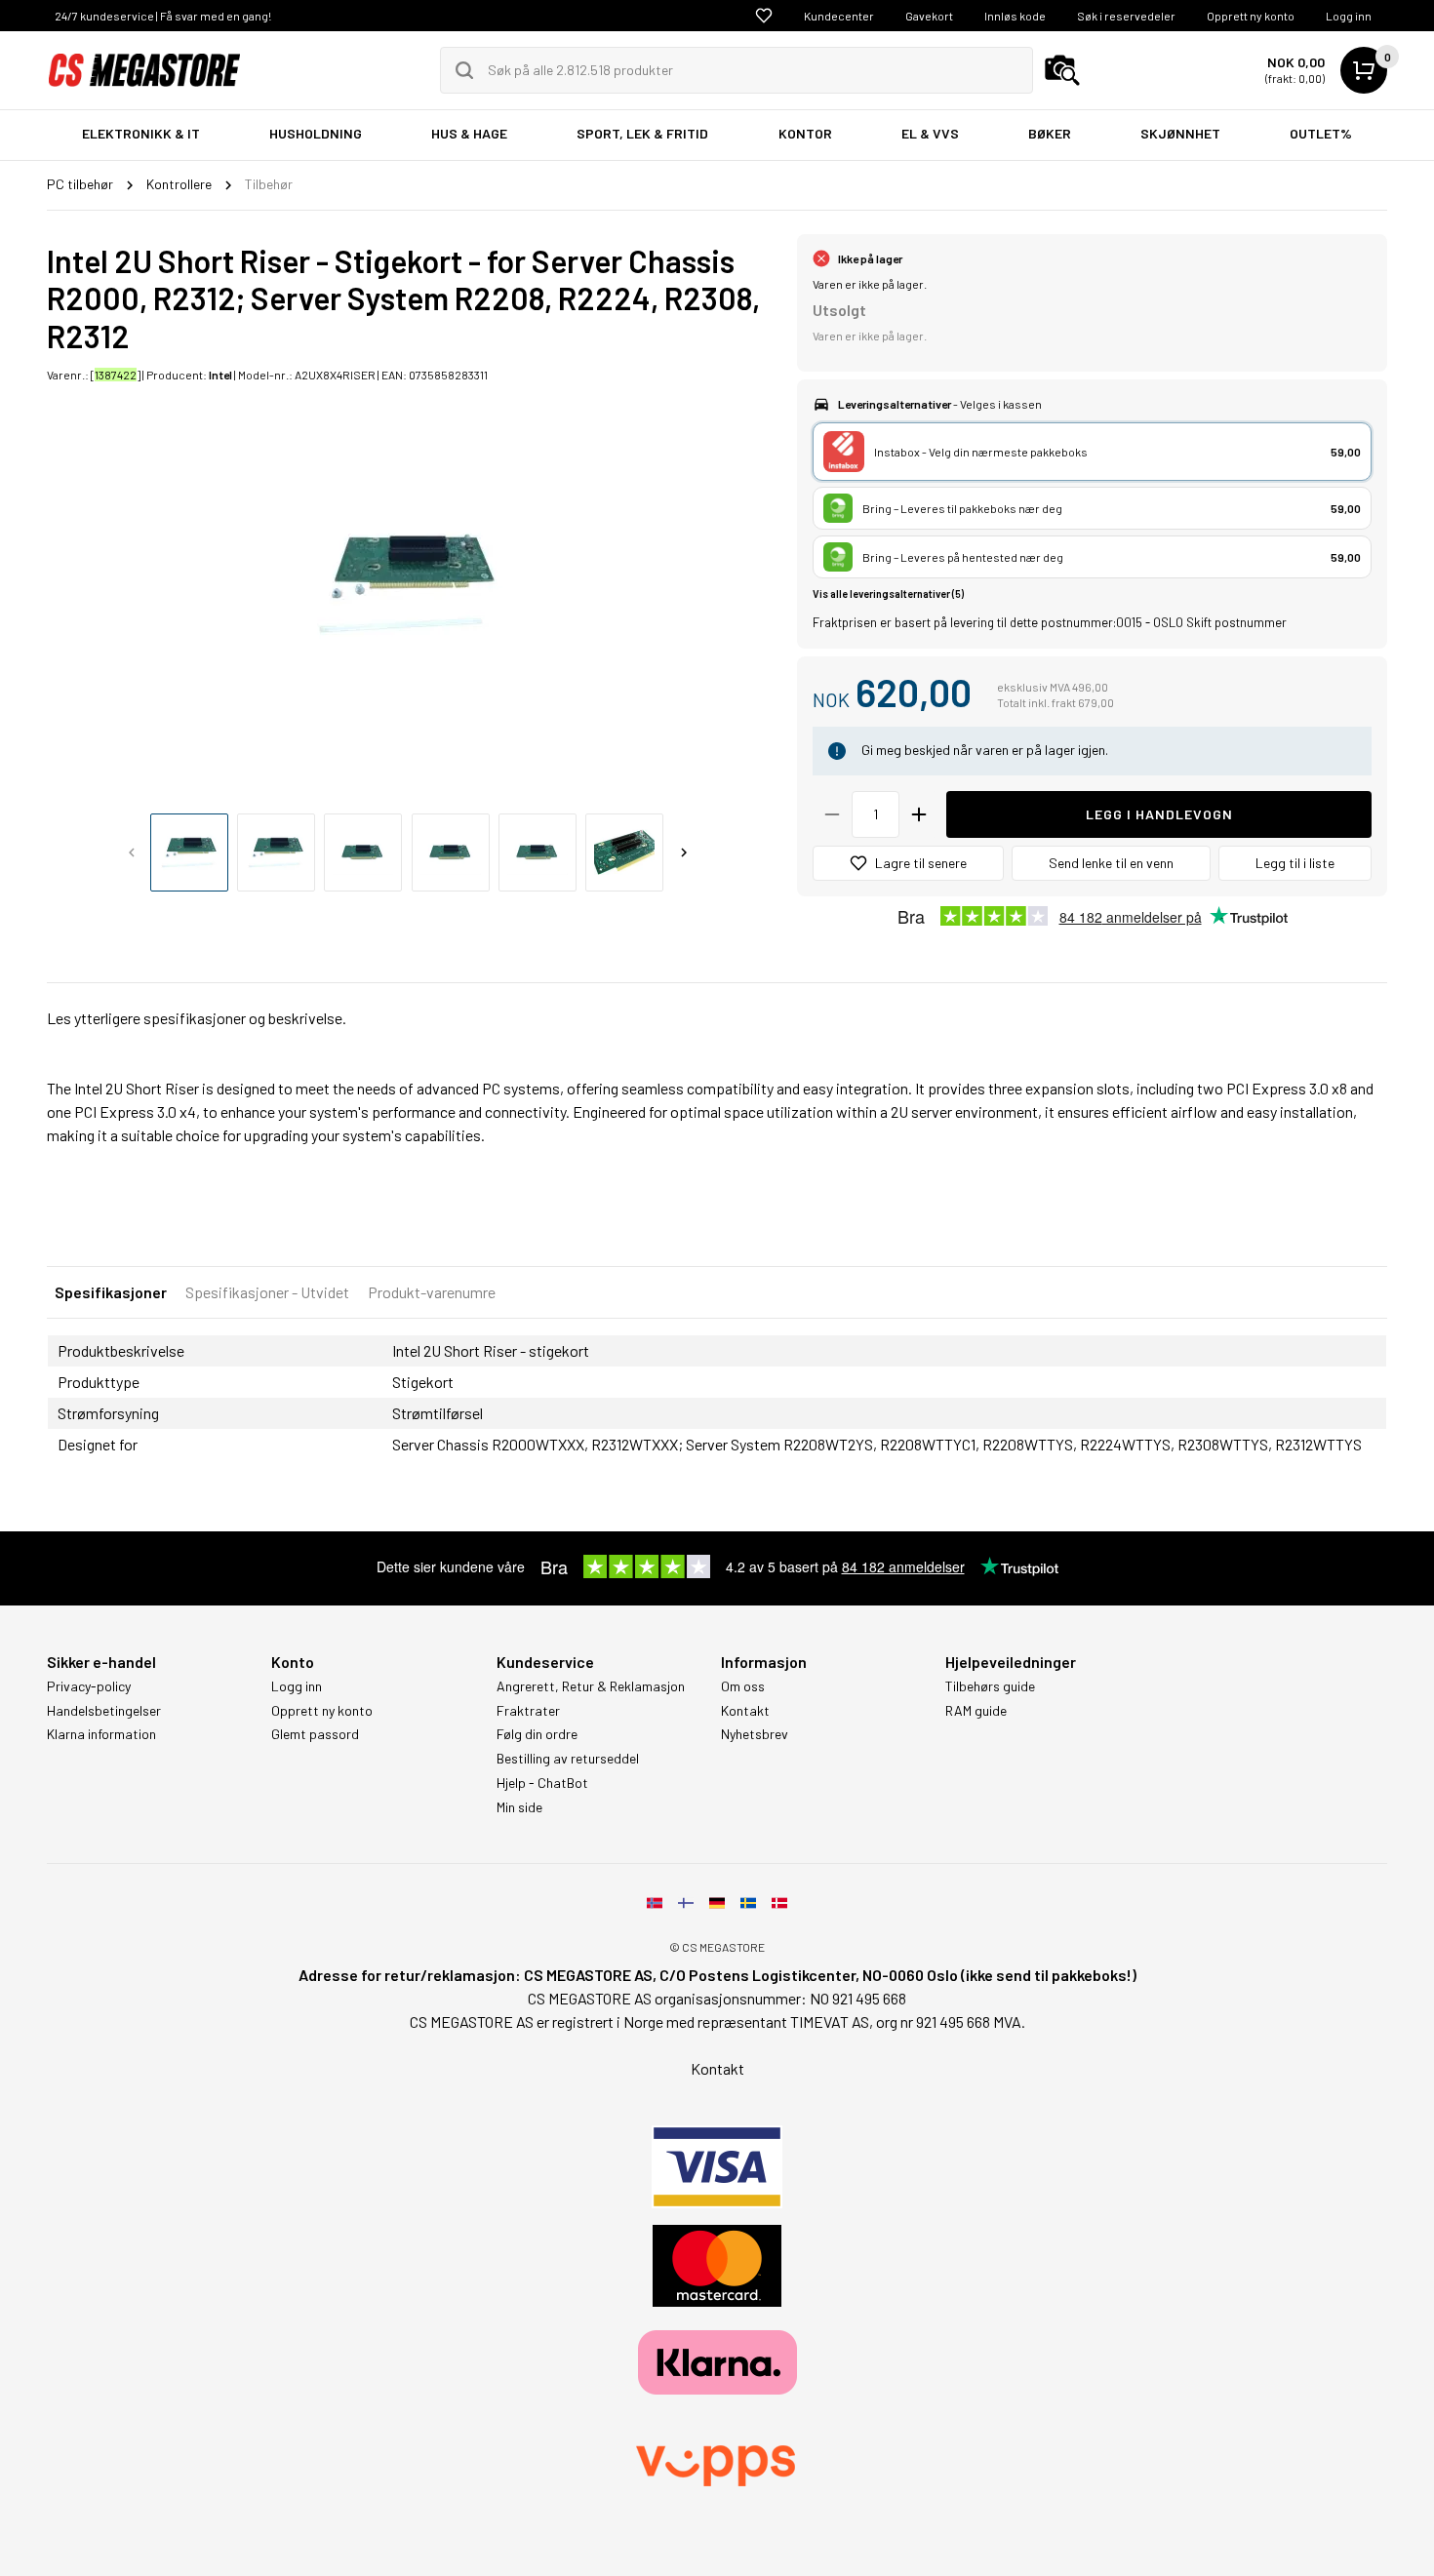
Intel (220, 375)
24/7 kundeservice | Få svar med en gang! (163, 16)
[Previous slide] (132, 852)
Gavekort (929, 16)
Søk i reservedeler (1126, 16)
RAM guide (976, 1711)
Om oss (743, 1686)
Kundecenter (839, 16)
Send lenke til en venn (1111, 863)
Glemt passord (315, 1734)
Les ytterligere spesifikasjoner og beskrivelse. (197, 1018)
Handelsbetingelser (104, 1711)
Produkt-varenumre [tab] (432, 1292)
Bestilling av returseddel (568, 1759)
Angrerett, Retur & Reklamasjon (591, 1686)
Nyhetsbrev (755, 1734)
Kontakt (745, 1711)
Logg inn (1349, 16)
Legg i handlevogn (1159, 814)
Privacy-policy (89, 1686)
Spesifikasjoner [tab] (111, 1292)
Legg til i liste (1295, 863)
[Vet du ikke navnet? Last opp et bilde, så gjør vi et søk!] (1062, 70)
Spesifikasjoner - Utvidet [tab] (267, 1292)
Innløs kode (1015, 16)
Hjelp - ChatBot (542, 1783)
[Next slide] (684, 852)
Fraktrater (528, 1711)
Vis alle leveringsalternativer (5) (888, 594)
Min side (519, 1807)
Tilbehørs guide (990, 1686)
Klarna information (101, 1734)
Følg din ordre (537, 1734)
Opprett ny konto (1251, 16)
